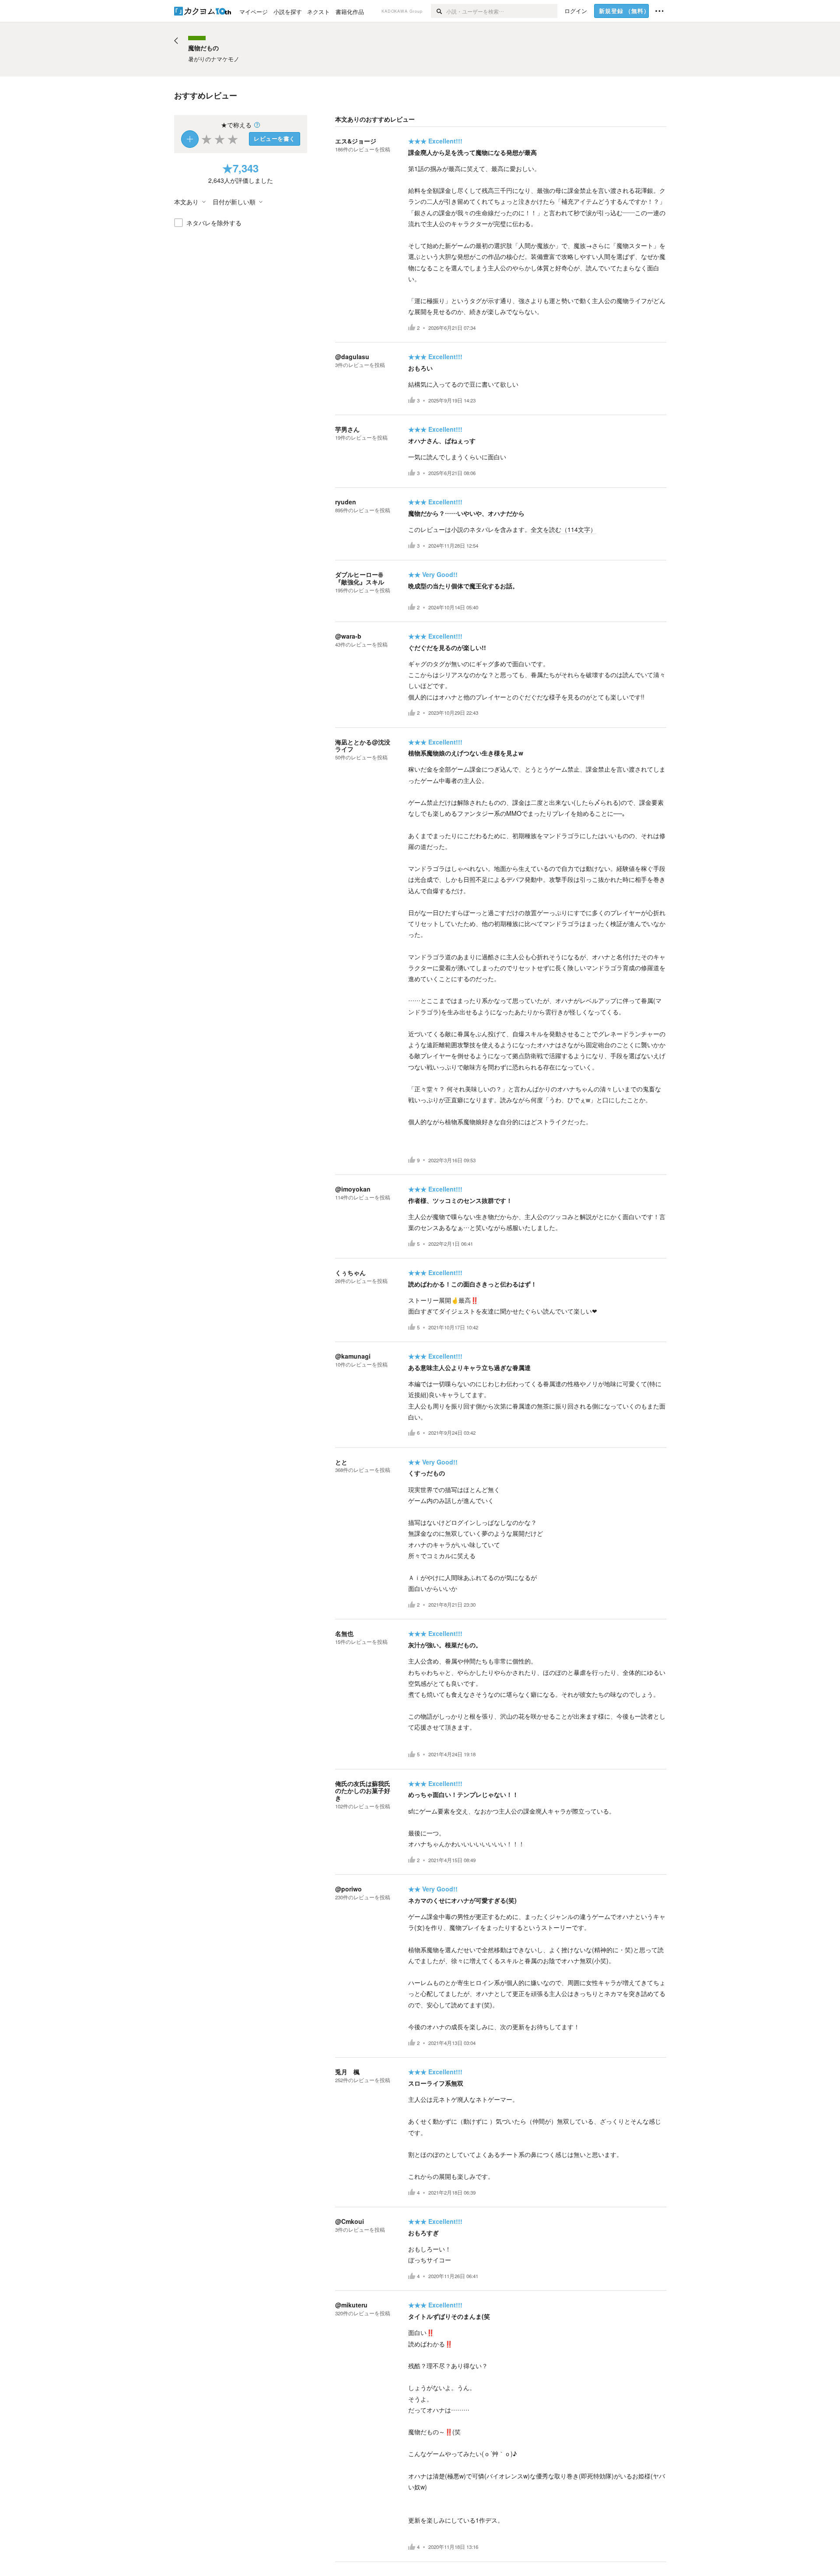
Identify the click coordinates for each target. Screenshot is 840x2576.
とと (341, 1462)
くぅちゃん (350, 1272)
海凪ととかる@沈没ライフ (363, 746)
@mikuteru (351, 2305)
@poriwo (348, 1889)
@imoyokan (353, 1189)
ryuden (346, 502)
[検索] (439, 11)
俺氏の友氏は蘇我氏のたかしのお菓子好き (363, 1791)
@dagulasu (352, 357)
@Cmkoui (350, 2221)
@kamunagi (353, 1356)
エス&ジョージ (356, 141)
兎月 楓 (347, 2072)
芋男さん (347, 429)
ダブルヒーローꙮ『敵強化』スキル (360, 578)
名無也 (344, 1633)
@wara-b (348, 636)
